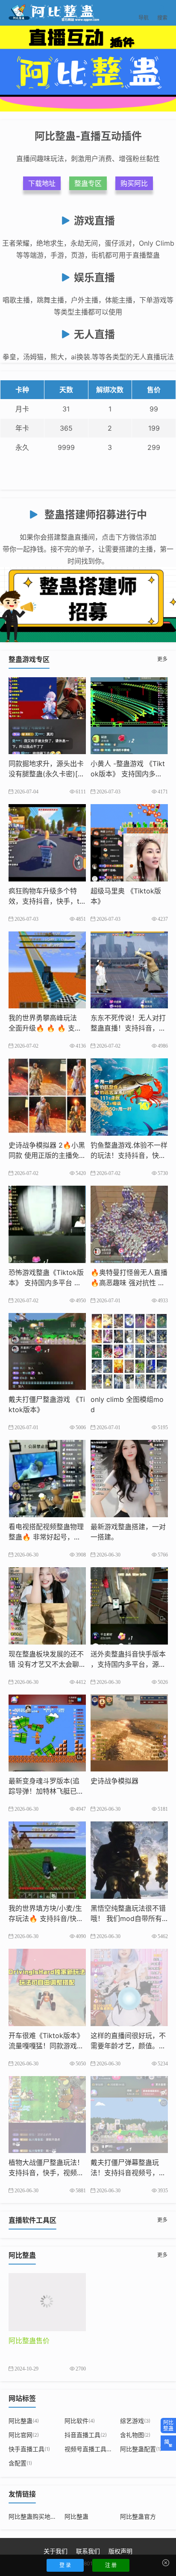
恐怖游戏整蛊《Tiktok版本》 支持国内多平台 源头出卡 (46, 1283)
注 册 (111, 2565)
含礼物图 (135, 2435)
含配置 (20, 2463)
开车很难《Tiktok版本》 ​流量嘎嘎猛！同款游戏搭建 (46, 2046)
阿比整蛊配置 (141, 2449)
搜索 (162, 13)
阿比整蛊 (24, 2421)
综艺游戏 (135, 2421)
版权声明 (120, 2551)
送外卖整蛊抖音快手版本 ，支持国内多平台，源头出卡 (128, 1664)
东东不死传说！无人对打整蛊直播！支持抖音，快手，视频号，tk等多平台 (128, 1028)
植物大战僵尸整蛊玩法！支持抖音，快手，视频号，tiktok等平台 (46, 2173)
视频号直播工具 (88, 2449)
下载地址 (42, 183)
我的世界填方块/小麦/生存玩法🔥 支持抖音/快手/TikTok (45, 1918)
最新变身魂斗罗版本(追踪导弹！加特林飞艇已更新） (46, 1791)
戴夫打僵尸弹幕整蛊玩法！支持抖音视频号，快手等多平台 (128, 2173)
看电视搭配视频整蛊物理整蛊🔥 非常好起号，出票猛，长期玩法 (46, 1537)
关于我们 (56, 2551)
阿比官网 (24, 2435)
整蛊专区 (88, 183)
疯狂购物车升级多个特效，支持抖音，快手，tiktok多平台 (47, 901)
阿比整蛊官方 (138, 2516)
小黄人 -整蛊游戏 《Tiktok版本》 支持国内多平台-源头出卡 (128, 774)
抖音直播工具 (86, 2435)
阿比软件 (80, 2421)
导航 (144, 13)
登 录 (65, 2565)
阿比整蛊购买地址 (32, 2516)
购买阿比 (134, 183)
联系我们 (88, 2551)
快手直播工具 (29, 2449)
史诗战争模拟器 (114, 1781)
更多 (162, 659)
